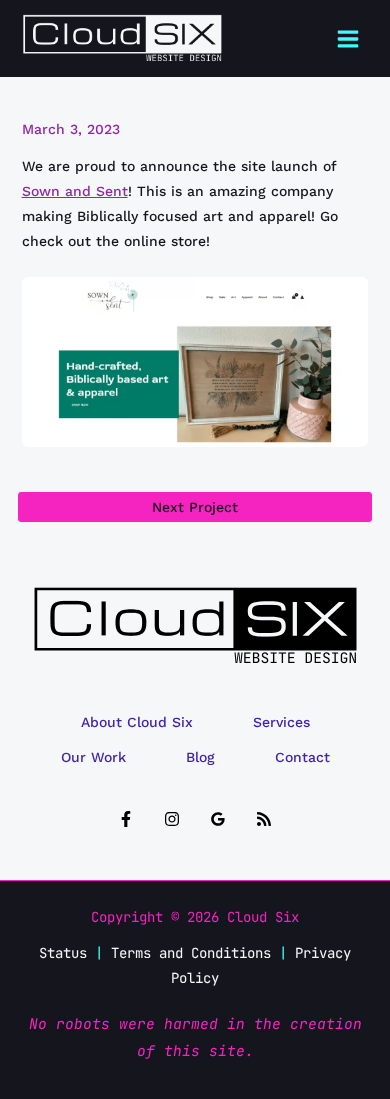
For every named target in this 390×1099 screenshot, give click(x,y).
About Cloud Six (137, 722)
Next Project (195, 507)
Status (63, 953)
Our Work (93, 757)
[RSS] (264, 819)
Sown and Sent (75, 191)
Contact (302, 757)
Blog (200, 757)
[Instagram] (172, 819)
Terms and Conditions (191, 953)
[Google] (218, 819)
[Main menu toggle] (347, 38)
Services (281, 722)
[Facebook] (126, 819)
